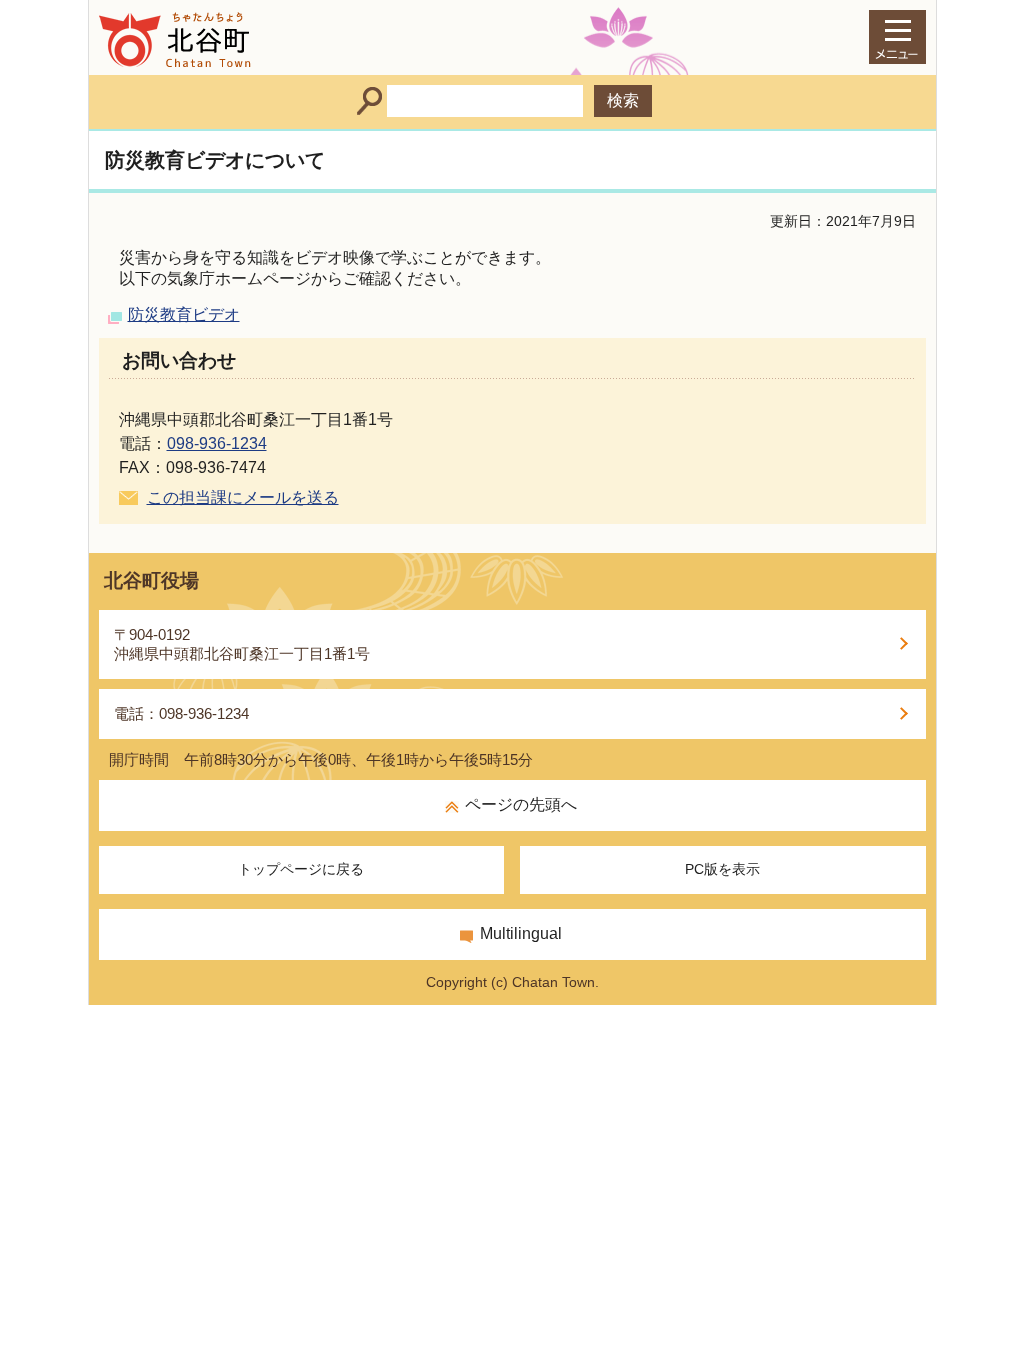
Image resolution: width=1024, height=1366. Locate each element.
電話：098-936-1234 (181, 713)
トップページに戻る (301, 869)
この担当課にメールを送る (243, 497)
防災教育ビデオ (184, 314)
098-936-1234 (217, 443)
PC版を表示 (722, 869)
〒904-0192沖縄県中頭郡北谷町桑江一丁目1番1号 (242, 644)
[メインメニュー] (897, 37)
